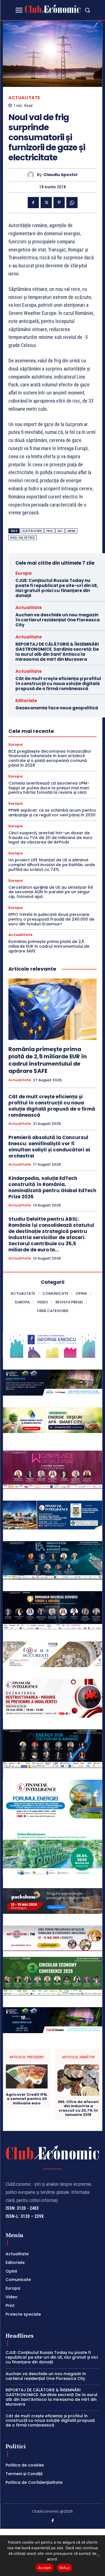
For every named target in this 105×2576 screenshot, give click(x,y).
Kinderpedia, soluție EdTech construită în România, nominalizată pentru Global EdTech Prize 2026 (52, 1187)
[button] (87, 10)
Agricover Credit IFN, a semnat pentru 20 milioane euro (27, 2099)
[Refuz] (98, 2556)
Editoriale (26, 701)
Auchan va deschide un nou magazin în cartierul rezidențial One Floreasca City (58, 620)
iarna (71, 531)
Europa (24, 573)
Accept (45, 2568)
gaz (60, 531)
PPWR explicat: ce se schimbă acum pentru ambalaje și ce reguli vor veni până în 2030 (52, 813)
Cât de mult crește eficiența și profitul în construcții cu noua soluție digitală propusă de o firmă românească (58, 684)
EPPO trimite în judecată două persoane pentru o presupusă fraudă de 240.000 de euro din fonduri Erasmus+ (51, 919)
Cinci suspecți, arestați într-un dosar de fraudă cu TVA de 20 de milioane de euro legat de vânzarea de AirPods (50, 838)
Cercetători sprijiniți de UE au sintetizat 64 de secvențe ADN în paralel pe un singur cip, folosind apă (51, 892)
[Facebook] (33, 203)
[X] (46, 203)
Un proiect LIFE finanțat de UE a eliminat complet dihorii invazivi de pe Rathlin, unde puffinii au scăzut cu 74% (52, 865)
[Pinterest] (59, 203)
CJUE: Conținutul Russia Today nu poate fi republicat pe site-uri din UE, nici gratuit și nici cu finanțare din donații (57, 588)
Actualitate (24, 98)
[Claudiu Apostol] (32, 175)
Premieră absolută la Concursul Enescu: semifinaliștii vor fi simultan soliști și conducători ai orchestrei (49, 1147)
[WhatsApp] (72, 203)
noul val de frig (23, 538)
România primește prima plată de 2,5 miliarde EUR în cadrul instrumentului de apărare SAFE (49, 946)
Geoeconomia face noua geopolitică (57, 708)
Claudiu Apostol (60, 175)
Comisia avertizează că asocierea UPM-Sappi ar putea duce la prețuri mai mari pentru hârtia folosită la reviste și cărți (49, 788)
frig (50, 531)
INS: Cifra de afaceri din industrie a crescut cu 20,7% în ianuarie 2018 (78, 2108)
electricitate (32, 531)
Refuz (65, 2568)
